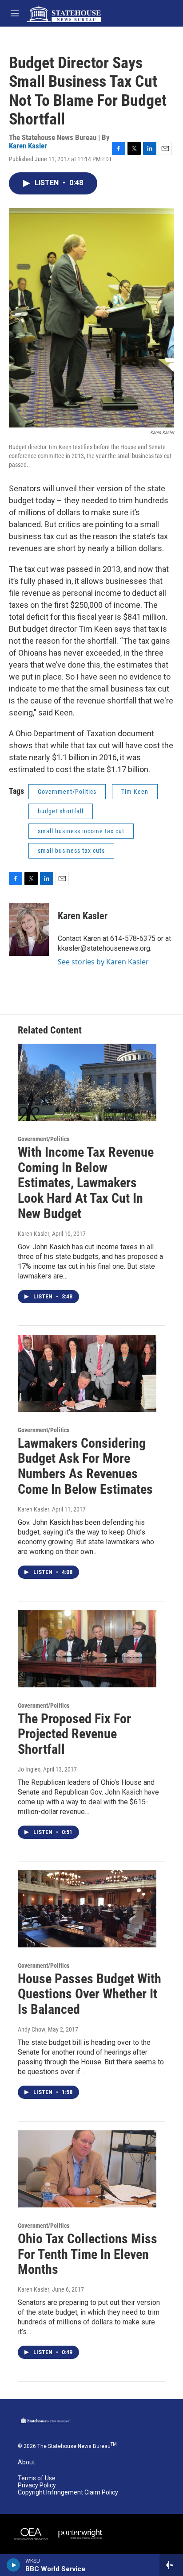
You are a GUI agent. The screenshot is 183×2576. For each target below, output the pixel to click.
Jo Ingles (29, 1769)
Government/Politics (67, 792)
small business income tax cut (81, 831)
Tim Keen (135, 792)
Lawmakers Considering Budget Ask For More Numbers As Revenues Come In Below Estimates (85, 1466)
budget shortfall (61, 811)
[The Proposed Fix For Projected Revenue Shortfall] (87, 1649)
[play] (14, 2565)
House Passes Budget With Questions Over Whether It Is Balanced (90, 1994)
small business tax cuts (71, 851)
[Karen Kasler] (29, 929)
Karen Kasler (28, 146)
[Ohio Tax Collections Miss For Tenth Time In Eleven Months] (87, 2169)
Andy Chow (32, 2029)
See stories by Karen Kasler (103, 962)
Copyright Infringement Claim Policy (68, 2492)
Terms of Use (37, 2478)
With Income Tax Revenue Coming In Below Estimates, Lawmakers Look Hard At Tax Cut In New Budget (86, 1183)
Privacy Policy (37, 2485)
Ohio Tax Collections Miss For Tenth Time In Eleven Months (88, 2254)
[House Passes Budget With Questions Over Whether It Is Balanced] (87, 1909)
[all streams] (171, 2565)
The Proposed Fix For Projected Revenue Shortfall (74, 1734)
